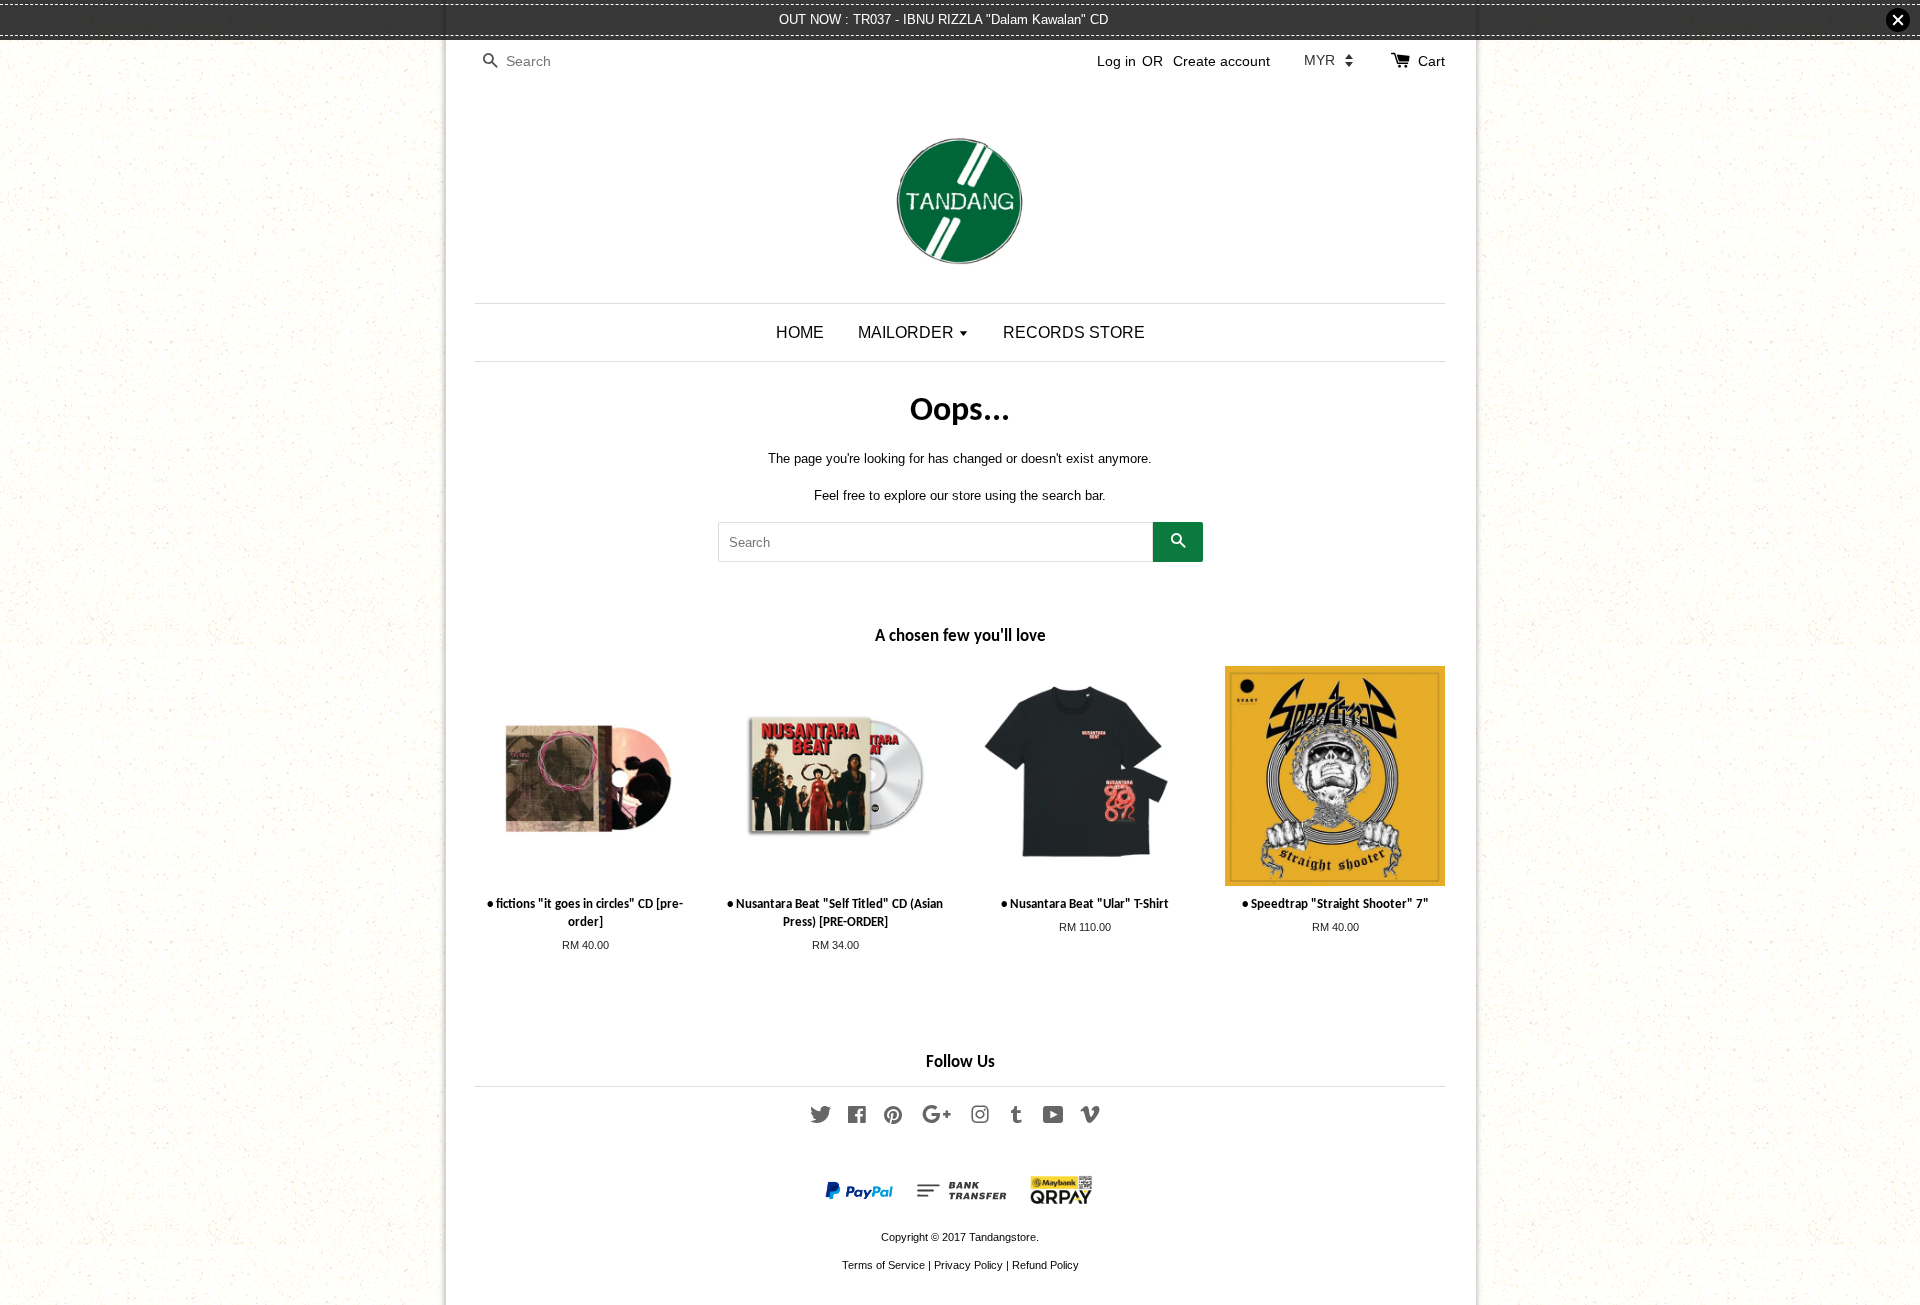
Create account (1221, 61)
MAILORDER (908, 332)
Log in (1116, 61)
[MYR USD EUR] (1328, 60)
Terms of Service (883, 1265)
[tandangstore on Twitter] (821, 1119)
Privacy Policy (968, 1265)
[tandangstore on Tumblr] (1016, 1119)
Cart (1431, 61)
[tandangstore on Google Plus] (936, 1119)
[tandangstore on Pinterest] (893, 1119)
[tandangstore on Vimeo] (1090, 1119)
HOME (800, 332)
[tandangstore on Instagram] (980, 1119)
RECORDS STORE (1074, 332)
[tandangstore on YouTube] (1053, 1119)
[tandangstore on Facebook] (857, 1119)
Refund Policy (1045, 1265)
